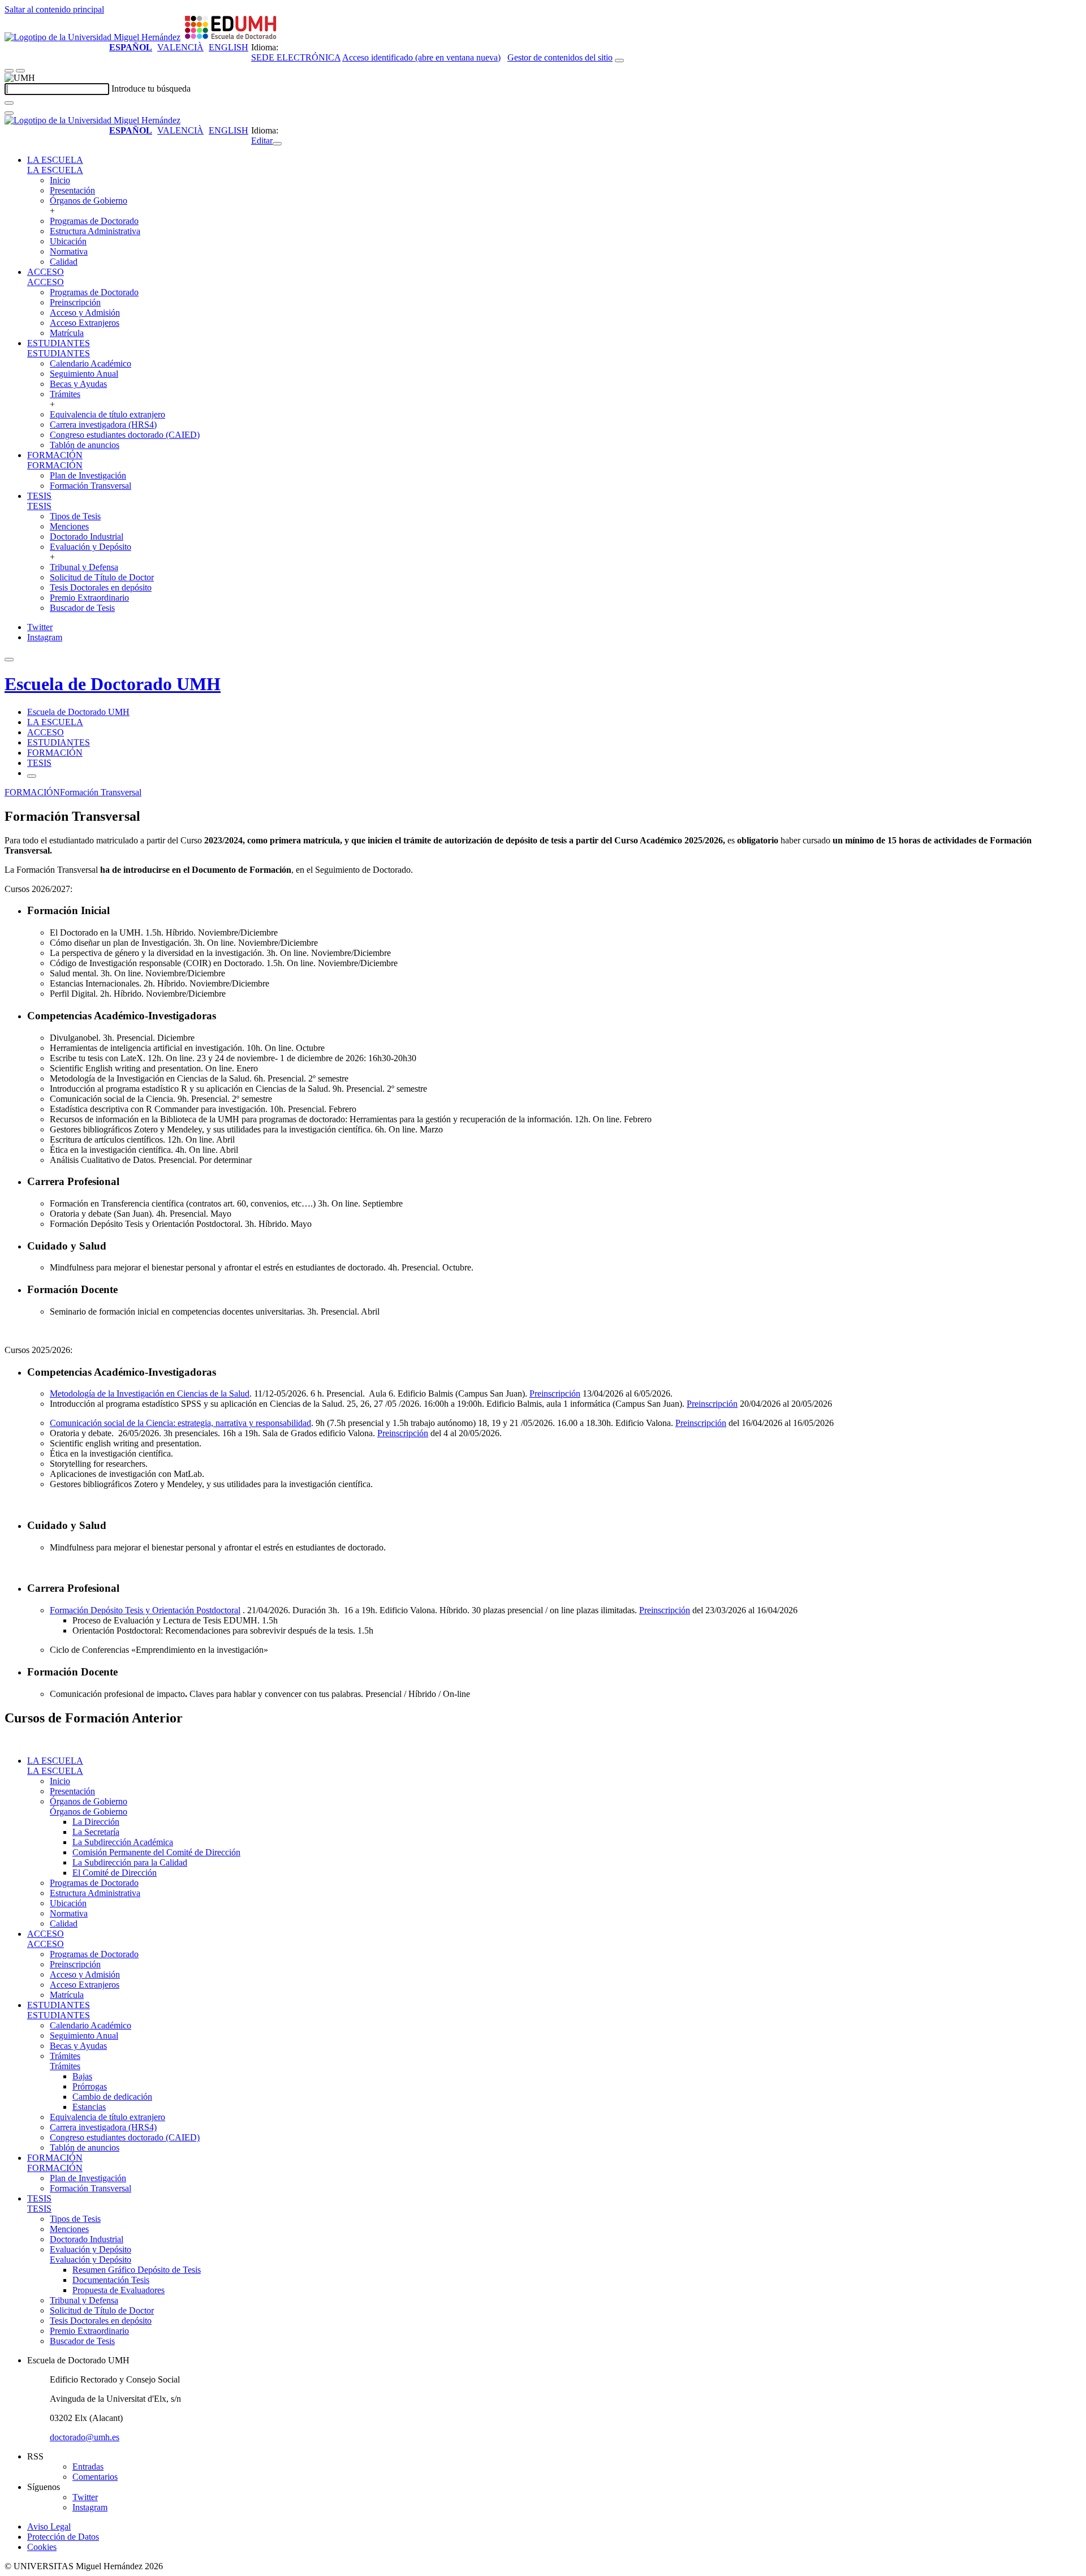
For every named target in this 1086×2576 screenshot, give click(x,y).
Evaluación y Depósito (90, 547)
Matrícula (67, 333)
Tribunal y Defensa (84, 567)
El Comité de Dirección (115, 1873)
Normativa (69, 251)
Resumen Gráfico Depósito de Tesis (137, 2270)
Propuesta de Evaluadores (118, 2290)
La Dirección (96, 1822)
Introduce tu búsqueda (151, 89)
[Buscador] (619, 61)
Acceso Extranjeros (85, 323)
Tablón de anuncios (85, 445)
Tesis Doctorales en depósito (101, 587)
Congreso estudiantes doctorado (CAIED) (125, 435)
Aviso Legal (49, 2527)
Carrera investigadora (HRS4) (103, 425)
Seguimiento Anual (84, 374)
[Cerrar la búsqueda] (9, 113)
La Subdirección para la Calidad (130, 1862)
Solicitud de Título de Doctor (102, 577)
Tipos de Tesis (75, 516)
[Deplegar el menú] (32, 776)
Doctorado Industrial (87, 537)
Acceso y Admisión (85, 313)
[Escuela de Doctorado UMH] (230, 37)
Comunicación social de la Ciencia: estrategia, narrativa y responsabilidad (180, 1423)
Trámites (65, 394)
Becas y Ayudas (78, 384)
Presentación (72, 190)
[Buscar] (9, 103)
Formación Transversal (90, 486)
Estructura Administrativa (95, 231)
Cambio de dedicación (112, 2097)
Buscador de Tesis (82, 608)
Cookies (42, 2547)
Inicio (60, 180)
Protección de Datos (63, 2537)
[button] (55, 170)
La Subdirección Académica (123, 1842)
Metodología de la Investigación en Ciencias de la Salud (150, 1393)
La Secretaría (96, 1832)
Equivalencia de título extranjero (107, 414)
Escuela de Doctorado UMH (113, 684)
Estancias (89, 2107)
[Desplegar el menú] (20, 71)
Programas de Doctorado (94, 221)
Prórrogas (90, 2086)
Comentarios (95, 2477)
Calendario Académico (90, 363)
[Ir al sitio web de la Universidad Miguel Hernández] (92, 37)
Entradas (88, 2467)
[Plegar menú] (277, 144)
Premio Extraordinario (89, 598)
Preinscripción (75, 302)
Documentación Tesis (111, 2280)
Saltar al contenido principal (54, 9)
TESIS (39, 496)
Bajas (82, 2076)
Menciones (69, 526)
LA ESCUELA (55, 160)
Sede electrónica (296, 57)
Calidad (64, 262)
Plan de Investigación (88, 475)
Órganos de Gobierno (89, 201)
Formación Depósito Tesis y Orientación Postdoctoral (145, 1610)
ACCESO (46, 272)
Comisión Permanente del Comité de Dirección (156, 1852)
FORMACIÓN (55, 455)
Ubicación (68, 241)
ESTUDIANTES (59, 343)
